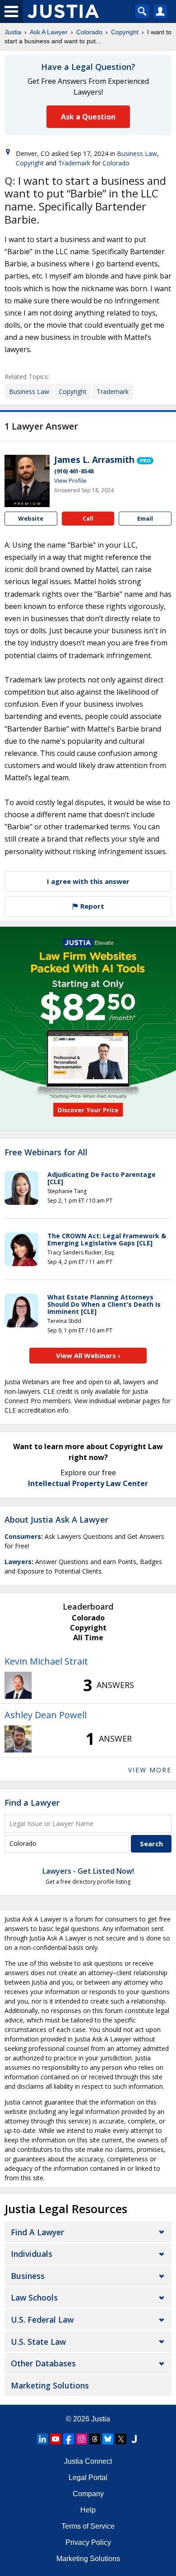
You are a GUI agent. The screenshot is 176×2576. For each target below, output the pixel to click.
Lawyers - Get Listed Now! (88, 1871)
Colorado (89, 32)
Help (88, 2510)
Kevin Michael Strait (46, 1661)
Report (91, 906)
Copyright (125, 32)
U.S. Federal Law (42, 2320)
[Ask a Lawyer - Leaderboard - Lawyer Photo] (18, 1685)
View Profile (70, 480)
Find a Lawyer (32, 1803)
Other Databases (43, 2363)
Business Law (137, 153)
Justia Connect (88, 2461)
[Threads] (95, 2439)
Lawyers (18, 1562)
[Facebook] (69, 2439)
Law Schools (34, 2297)
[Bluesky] (108, 2439)
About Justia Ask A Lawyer (56, 1519)
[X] (121, 2439)
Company (88, 2494)
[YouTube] (56, 2439)
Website (31, 518)
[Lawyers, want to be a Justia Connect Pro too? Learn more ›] (145, 460)
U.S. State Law (38, 2342)
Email (145, 518)
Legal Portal (88, 2478)
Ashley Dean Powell (46, 1715)
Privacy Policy (88, 2542)
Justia (13, 32)
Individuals (32, 2254)
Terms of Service (88, 2526)
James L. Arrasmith (94, 460)
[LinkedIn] (42, 2439)
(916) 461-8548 (74, 471)
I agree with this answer (88, 881)
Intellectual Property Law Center (88, 1483)
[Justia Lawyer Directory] (134, 2439)
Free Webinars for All (46, 1153)
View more (150, 1770)
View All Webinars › (88, 1355)
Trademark (74, 163)
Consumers (23, 1536)
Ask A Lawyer (49, 32)
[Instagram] (82, 2439)
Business (28, 2276)
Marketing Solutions (50, 2385)
